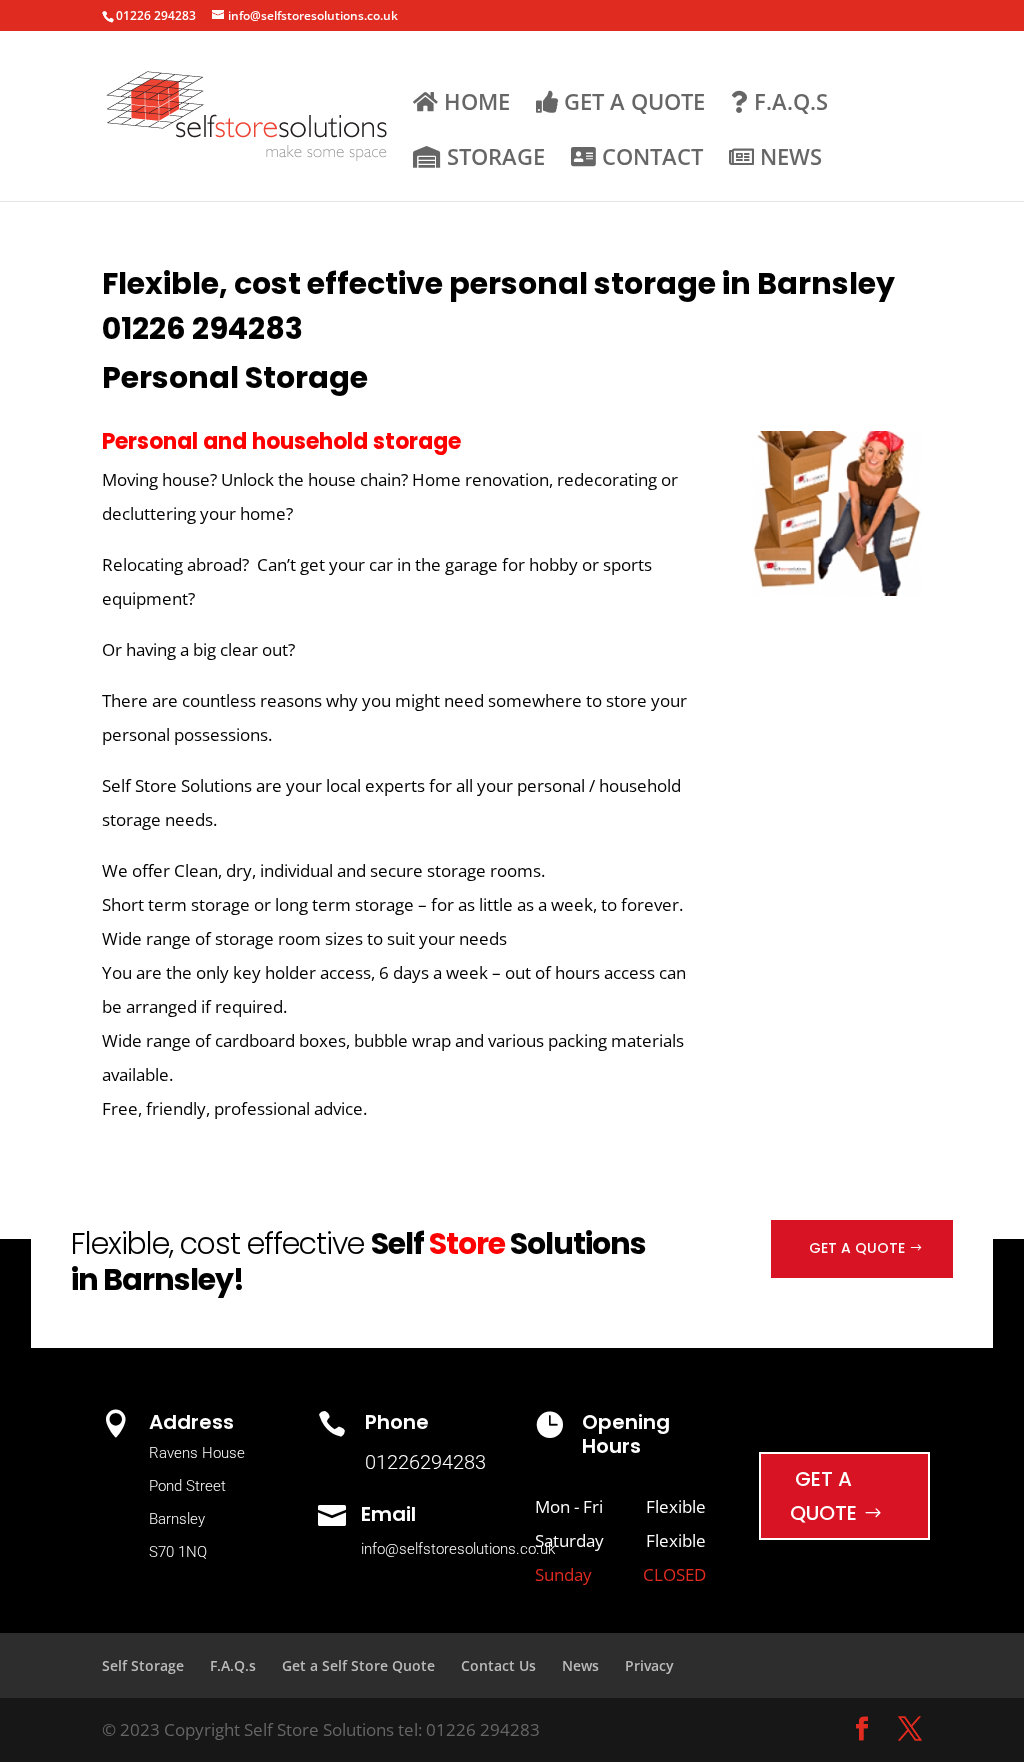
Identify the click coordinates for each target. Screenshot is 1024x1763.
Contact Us (498, 1665)
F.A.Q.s (788, 103)
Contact (649, 158)
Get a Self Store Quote (358, 1665)
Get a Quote (631, 103)
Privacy (649, 1665)
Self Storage (143, 1665)
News (788, 158)
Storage (493, 158)
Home (474, 103)
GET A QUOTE (857, 1248)
